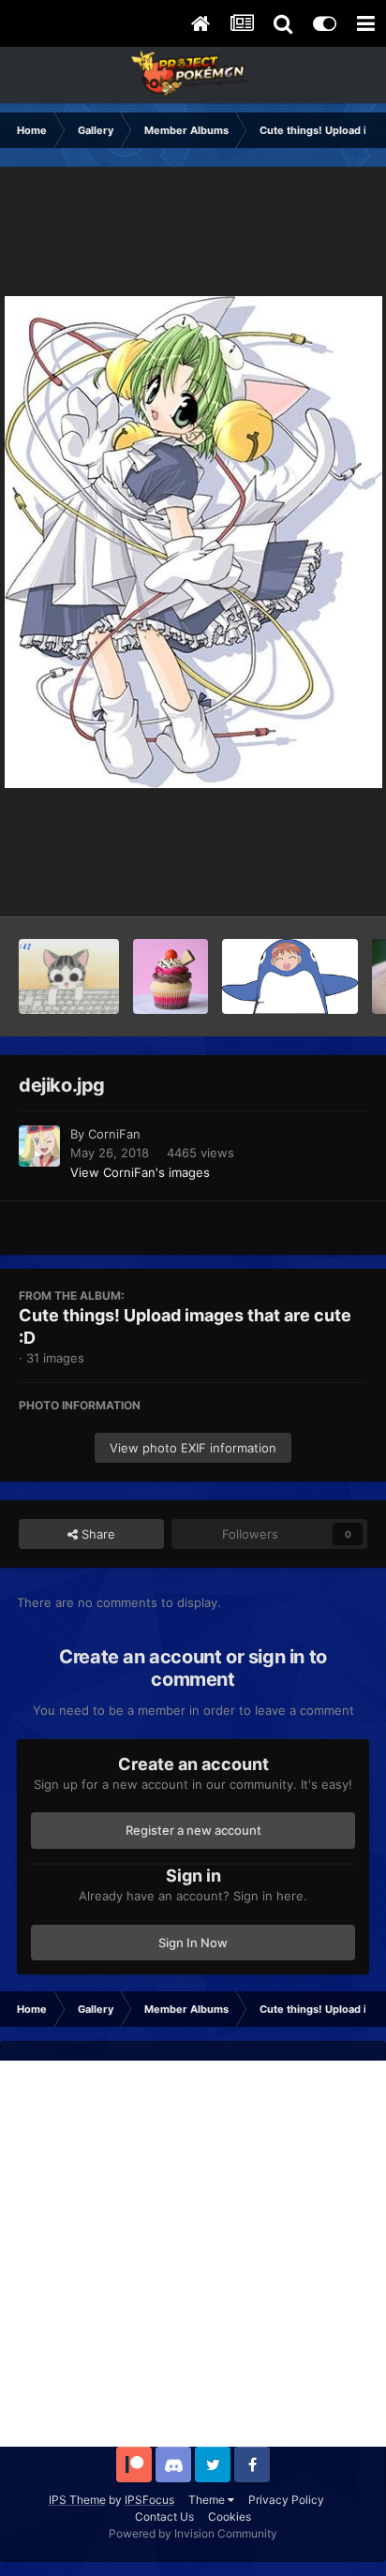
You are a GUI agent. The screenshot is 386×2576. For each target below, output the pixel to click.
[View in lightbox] (193, 542)
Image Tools (309, 883)
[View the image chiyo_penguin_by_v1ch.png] (290, 976)
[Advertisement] (193, 2254)
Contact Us (164, 2516)
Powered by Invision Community (193, 2533)
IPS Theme (77, 2500)
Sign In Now (193, 1943)
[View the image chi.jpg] (69, 976)
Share (96, 1534)
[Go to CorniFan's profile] (39, 1146)
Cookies (230, 2516)
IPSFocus (149, 2500)
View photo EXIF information (193, 1448)
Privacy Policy (286, 2500)
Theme (208, 2500)
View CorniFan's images (140, 1172)
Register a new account (193, 1830)
